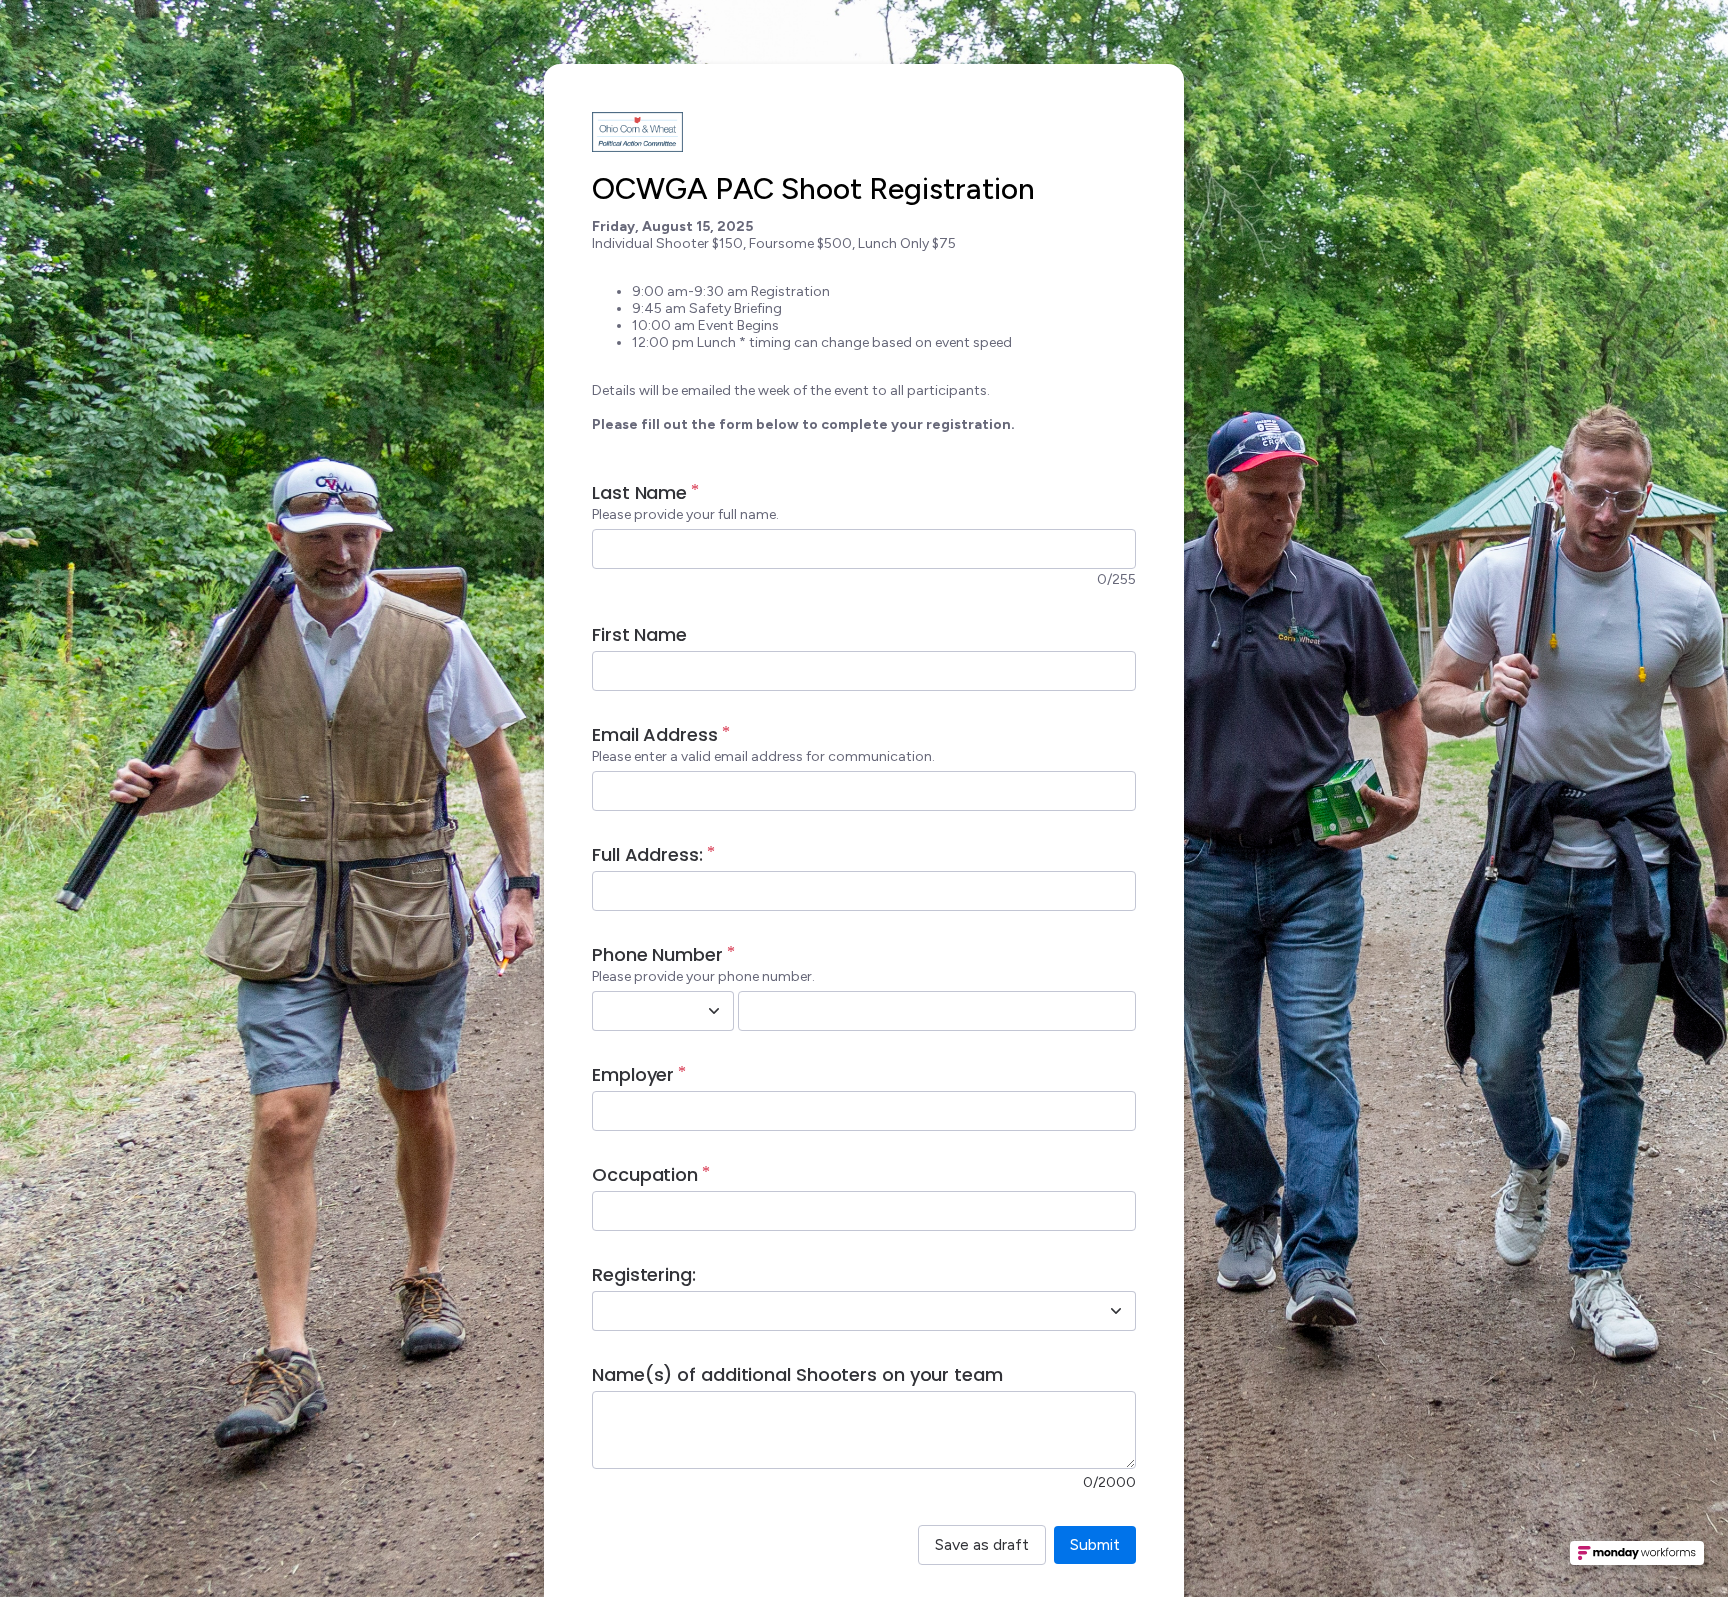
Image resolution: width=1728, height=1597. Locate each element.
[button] (1637, 1559)
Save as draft (982, 1544)
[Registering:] (1116, 1311)
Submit (1095, 1544)
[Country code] (714, 1011)
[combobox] (641, 1011)
